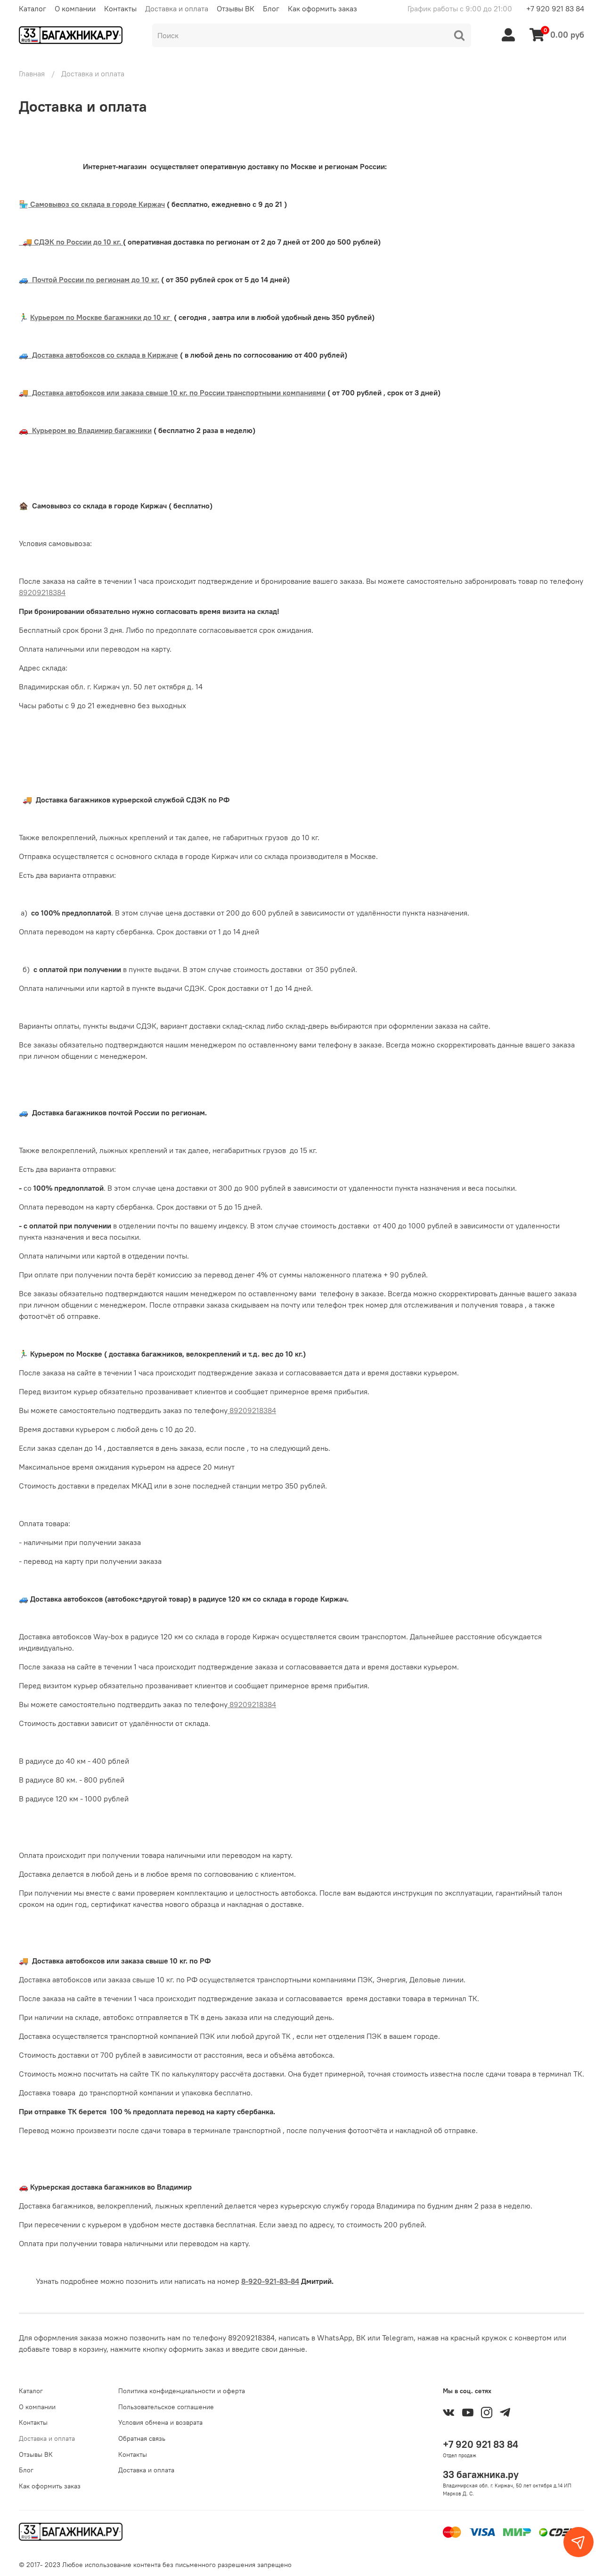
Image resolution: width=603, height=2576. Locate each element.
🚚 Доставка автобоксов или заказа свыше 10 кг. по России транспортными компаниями (172, 393)
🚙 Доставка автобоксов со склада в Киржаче (98, 355)
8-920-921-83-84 (270, 2281)
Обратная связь (142, 2438)
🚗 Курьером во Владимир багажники (85, 430)
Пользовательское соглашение (166, 2407)
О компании (75, 8)
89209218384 (42, 592)
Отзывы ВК (236, 8)
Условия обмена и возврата (160, 2422)
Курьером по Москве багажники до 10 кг (101, 317)
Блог (271, 8)
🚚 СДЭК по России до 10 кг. (71, 242)
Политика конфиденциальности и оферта (182, 2391)
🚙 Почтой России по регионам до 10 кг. (89, 279)
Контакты (120, 8)
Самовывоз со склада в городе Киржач (97, 204)
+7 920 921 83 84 (555, 8)
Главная (32, 74)
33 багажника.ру (481, 2474)
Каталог (33, 8)
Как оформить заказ (322, 8)
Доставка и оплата (177, 8)
